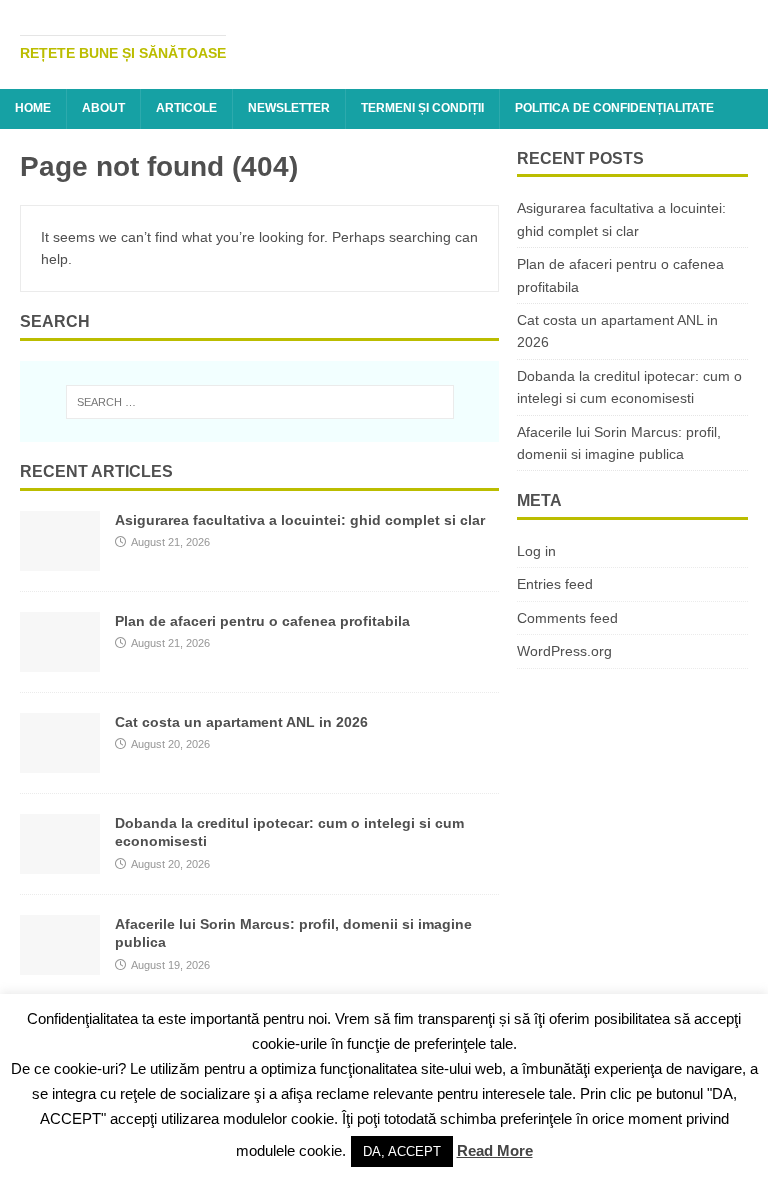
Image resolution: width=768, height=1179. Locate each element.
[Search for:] (259, 402)
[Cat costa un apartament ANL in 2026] (60, 762)
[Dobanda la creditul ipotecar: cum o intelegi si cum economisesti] (60, 863)
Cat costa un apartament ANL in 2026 (241, 722)
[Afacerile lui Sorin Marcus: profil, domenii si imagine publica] (60, 964)
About (103, 108)
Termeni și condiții (422, 108)
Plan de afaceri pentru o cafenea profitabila (262, 621)
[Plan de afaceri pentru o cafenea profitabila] (60, 661)
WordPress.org (564, 651)
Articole (186, 108)
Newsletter (289, 108)
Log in (536, 551)
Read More (495, 1150)
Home (33, 108)
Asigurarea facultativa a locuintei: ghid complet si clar (300, 520)
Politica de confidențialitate (614, 108)
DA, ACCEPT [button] (402, 1151)
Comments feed (567, 618)
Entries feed (555, 584)
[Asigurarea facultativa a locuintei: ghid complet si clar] (60, 560)
